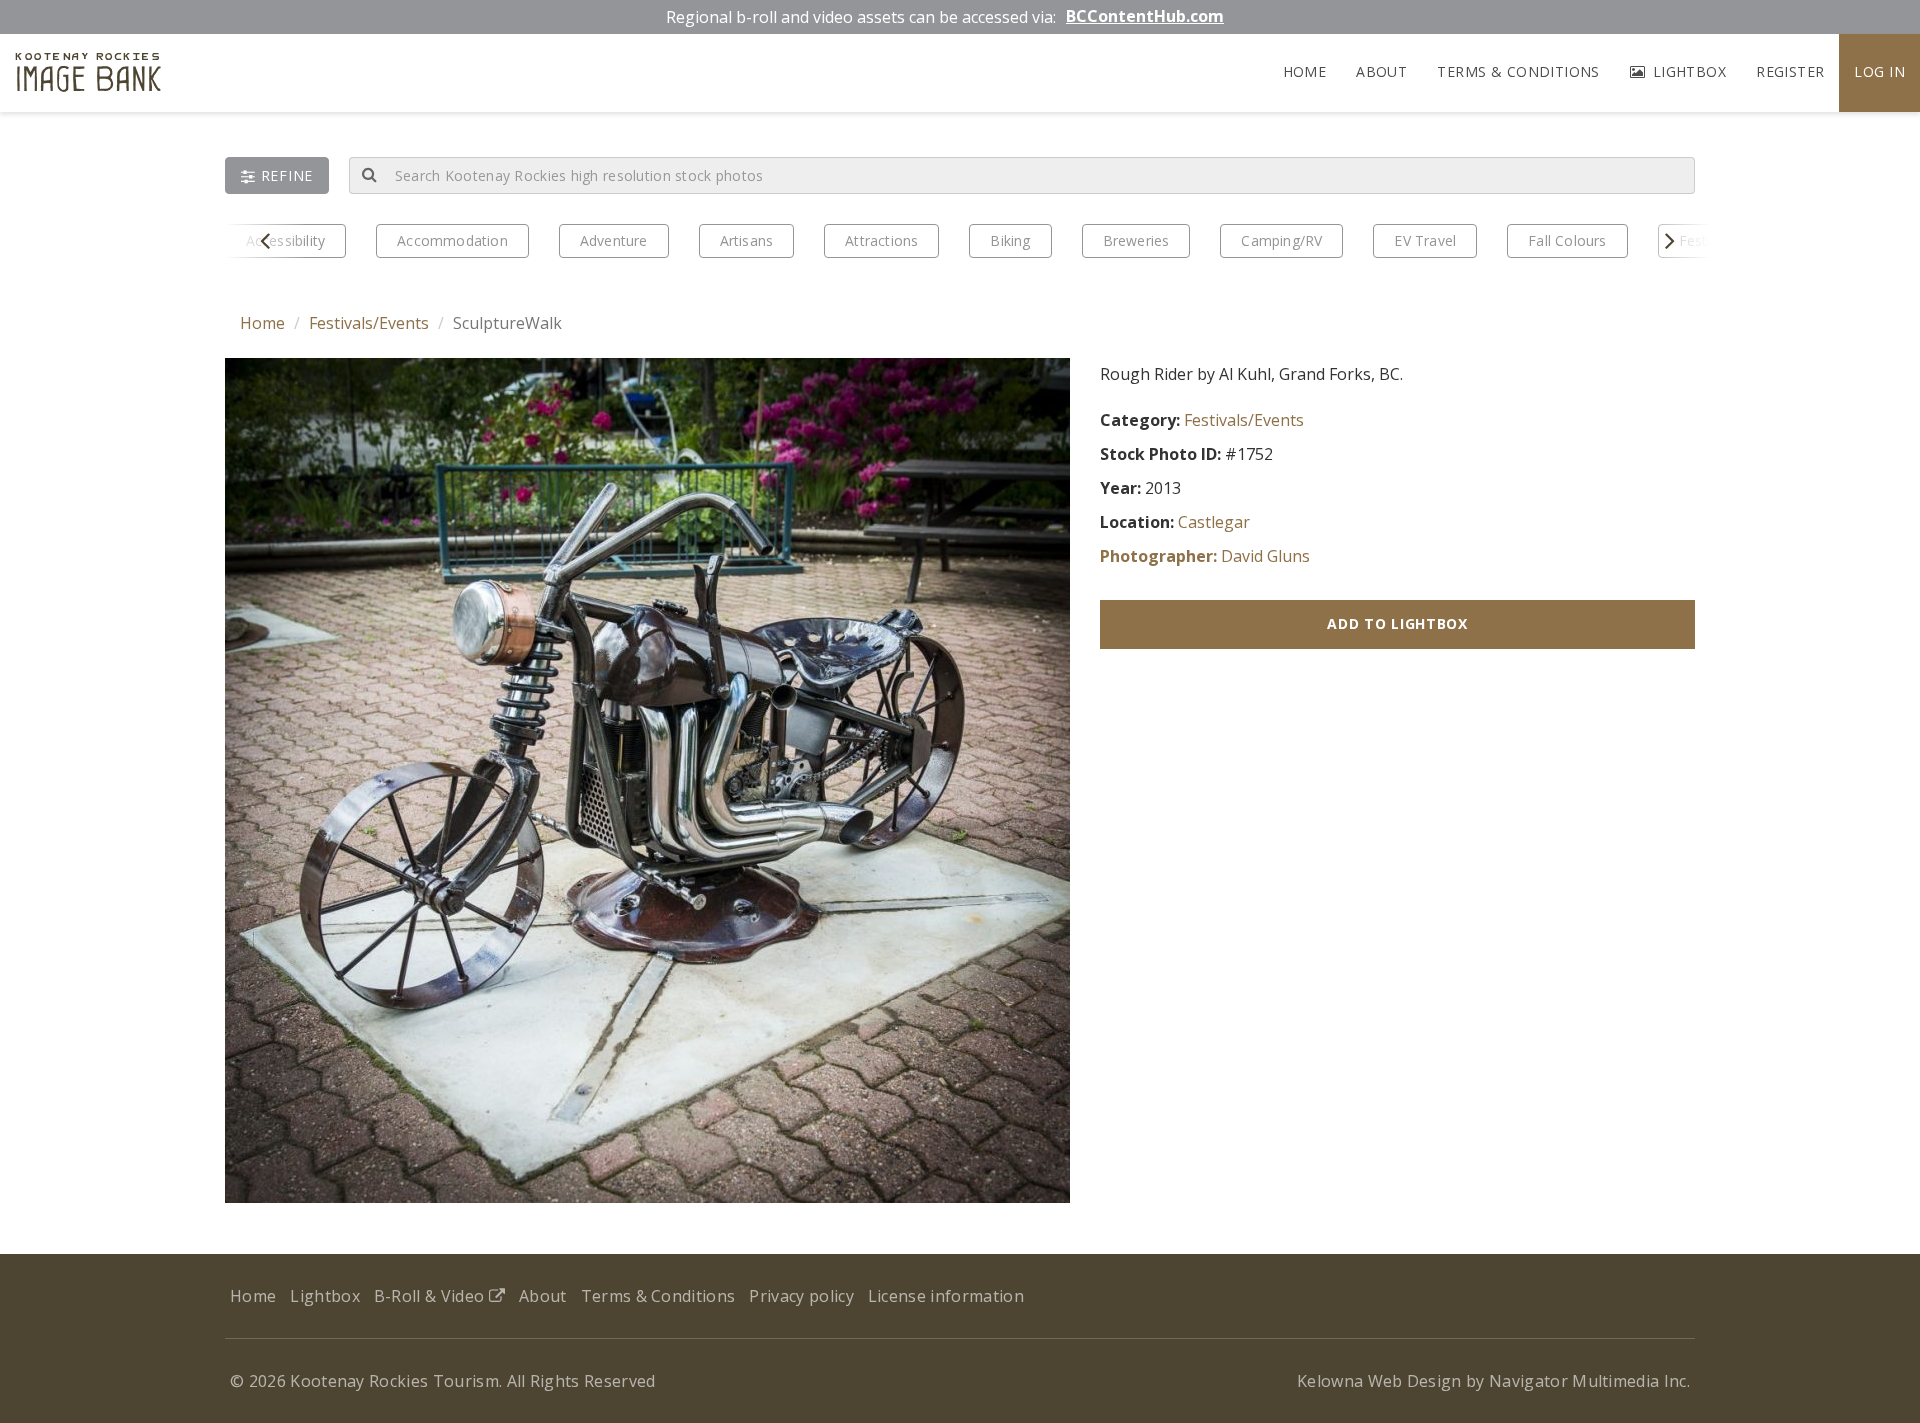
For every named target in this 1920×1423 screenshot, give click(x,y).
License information (946, 1296)
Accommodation (452, 240)
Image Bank (88, 75)
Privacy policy (801, 1296)
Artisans (747, 240)
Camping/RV (1281, 240)
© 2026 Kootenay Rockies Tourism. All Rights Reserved (443, 1381)
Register (1790, 71)
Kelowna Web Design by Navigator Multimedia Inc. (1493, 1381)
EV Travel (1425, 240)
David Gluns (1265, 556)
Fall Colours (1567, 240)
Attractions (881, 240)
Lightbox (1687, 71)
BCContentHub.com (1145, 16)
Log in (1879, 71)
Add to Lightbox (1397, 623)
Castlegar (1214, 522)
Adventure (614, 240)
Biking (1010, 240)
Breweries (1136, 240)
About (1381, 71)
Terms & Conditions (1518, 71)
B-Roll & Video (431, 1296)
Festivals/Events (369, 323)
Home (1305, 71)
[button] (277, 175)
